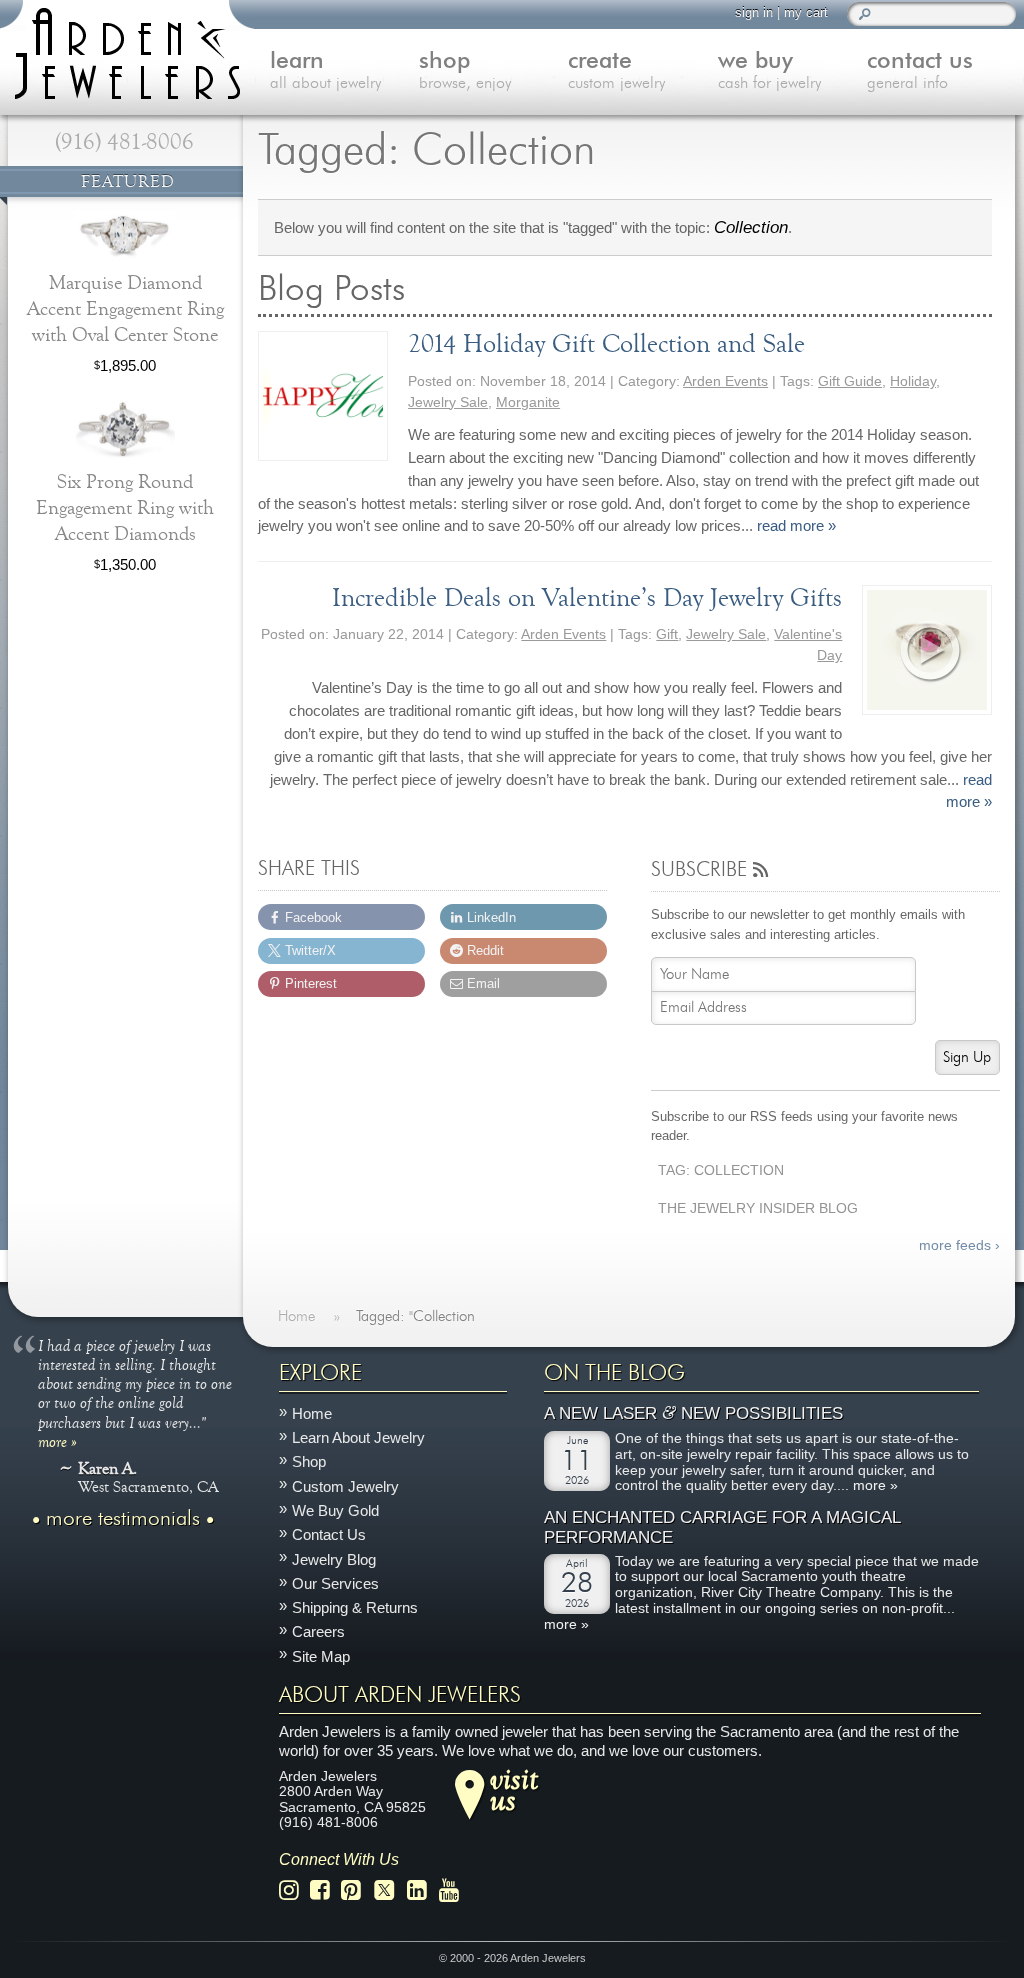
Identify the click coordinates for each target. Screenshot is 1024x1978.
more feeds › (959, 1245)
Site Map (321, 1656)
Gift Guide (850, 381)
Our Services (335, 1583)
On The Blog (614, 1373)
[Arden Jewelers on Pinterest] (356, 1891)
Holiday (913, 381)
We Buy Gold (335, 1510)
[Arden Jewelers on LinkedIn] (422, 1891)
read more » (796, 525)
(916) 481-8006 (124, 142)
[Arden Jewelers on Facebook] (325, 1891)
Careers (318, 1632)
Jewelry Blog (334, 1559)
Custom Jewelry (345, 1486)
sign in (754, 12)
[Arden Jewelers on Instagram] (294, 1891)
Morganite (528, 402)
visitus (514, 1789)
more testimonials (123, 1519)
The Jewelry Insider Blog (758, 1208)
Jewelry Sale (448, 402)
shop (465, 71)
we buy (769, 71)
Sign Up (967, 1057)
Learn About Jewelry (358, 1437)
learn (325, 71)
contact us (920, 71)
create (616, 71)
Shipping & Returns (355, 1607)
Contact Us (329, 1535)
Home (312, 1413)
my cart (806, 12)
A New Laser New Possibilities (693, 1414)
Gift (667, 634)
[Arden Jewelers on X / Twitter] (390, 1891)
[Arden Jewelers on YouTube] (454, 1891)
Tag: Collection (721, 1170)
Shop (309, 1462)
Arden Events (725, 381)
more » (57, 1441)
